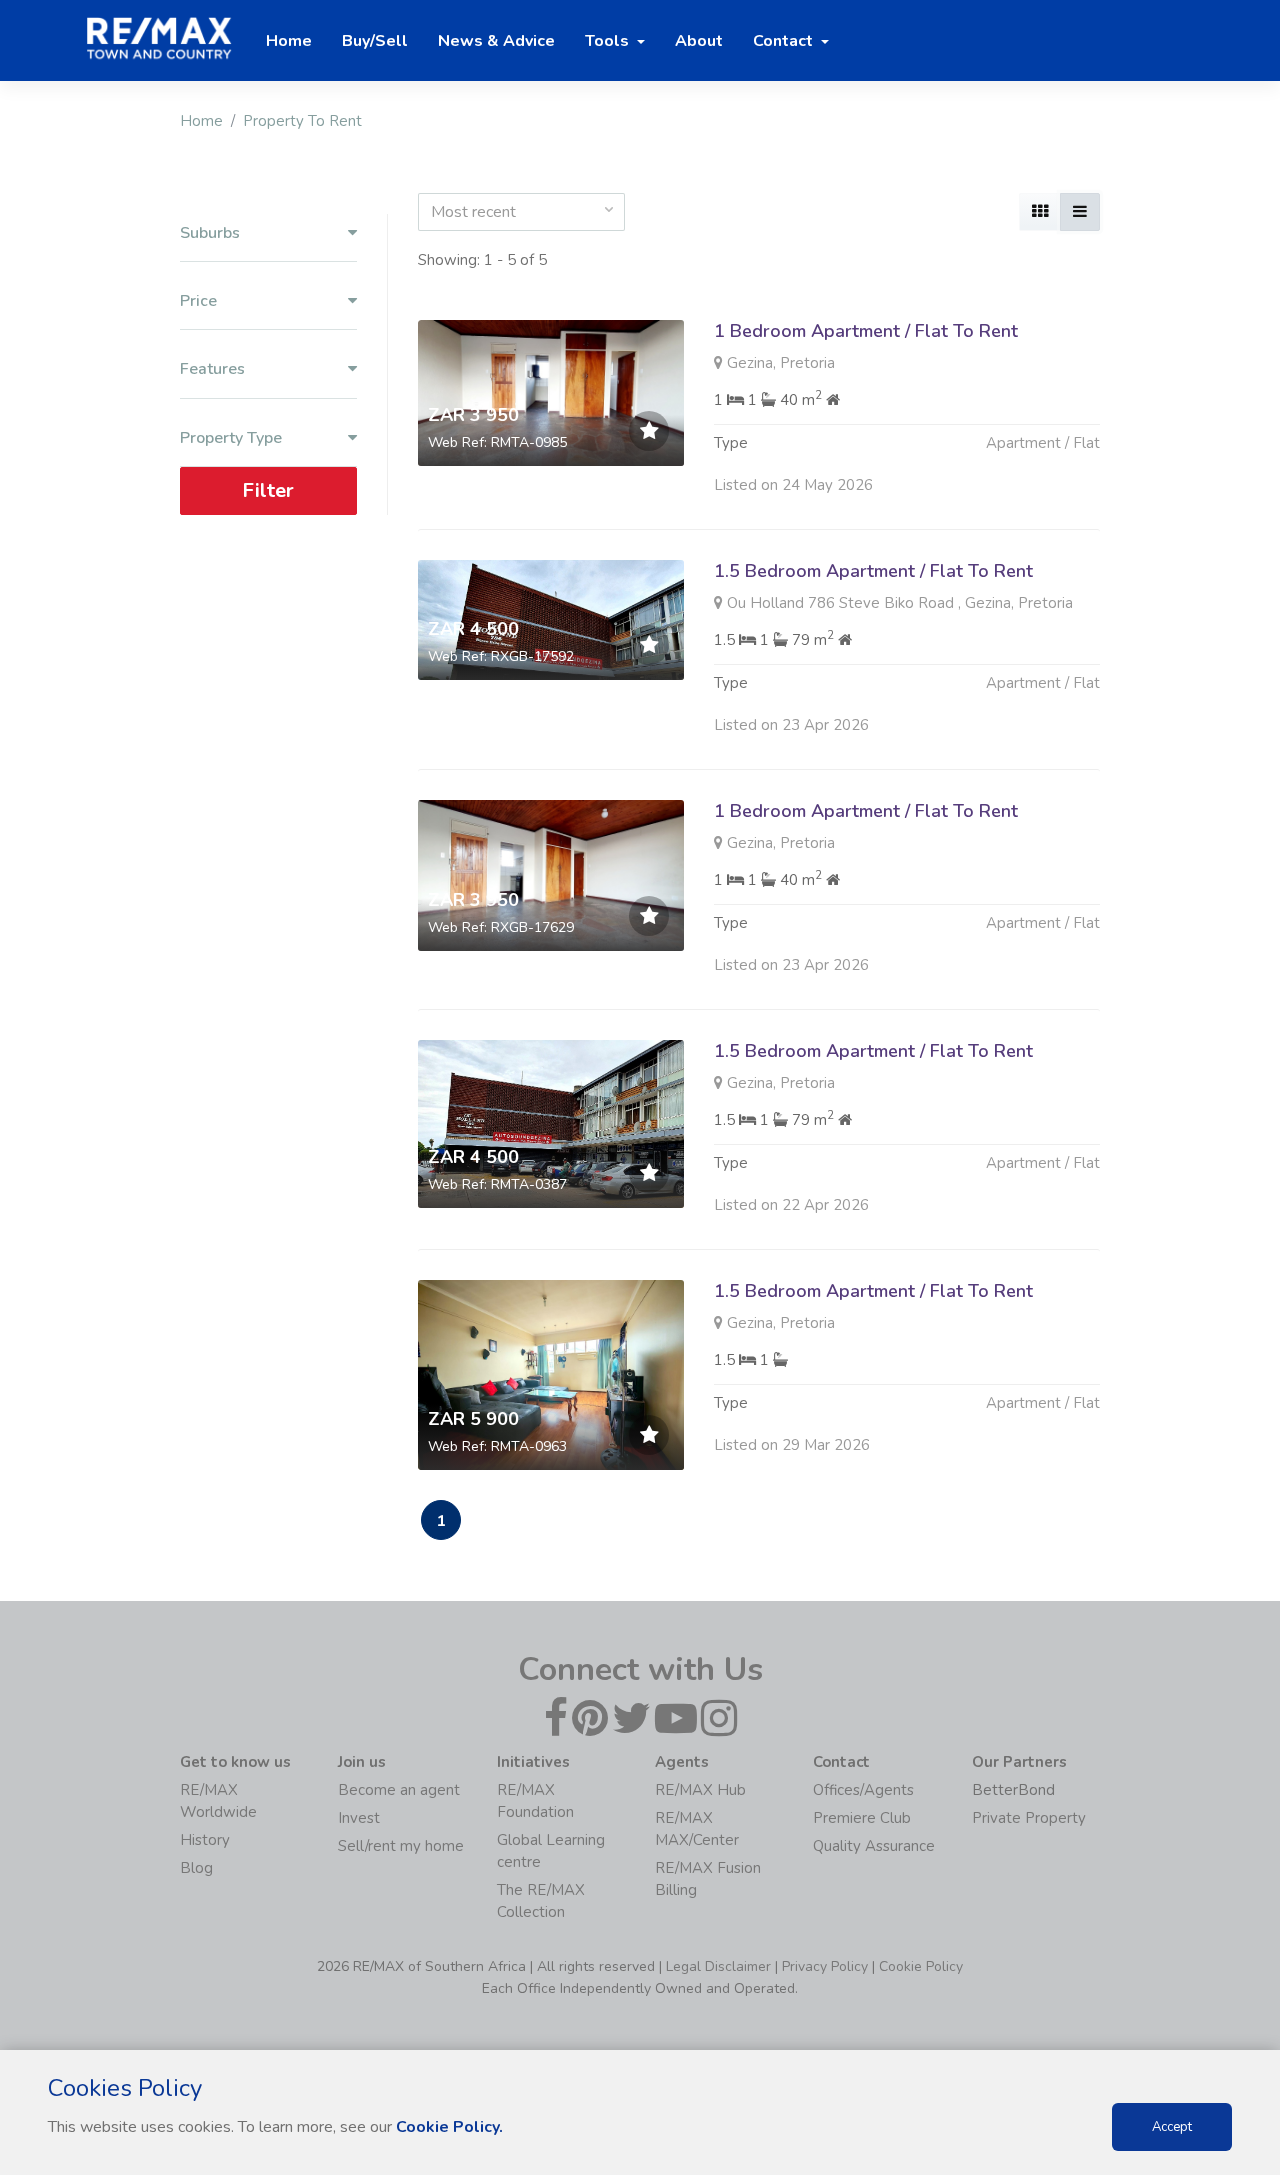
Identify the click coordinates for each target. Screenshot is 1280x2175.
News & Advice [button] (496, 41)
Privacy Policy (825, 1966)
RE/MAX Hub (700, 1790)
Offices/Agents (863, 1790)
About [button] (699, 41)
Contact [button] (785, 41)
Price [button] (198, 301)
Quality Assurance (874, 1846)
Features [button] (212, 369)
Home (201, 121)
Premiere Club (862, 1818)
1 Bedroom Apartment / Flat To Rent (866, 331)
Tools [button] (609, 41)
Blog (196, 1868)
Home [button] (289, 41)
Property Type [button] (231, 438)
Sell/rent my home (401, 1846)
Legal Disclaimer (718, 1966)
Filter (268, 490)
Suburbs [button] (210, 233)
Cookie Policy (921, 1966)
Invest (359, 1818)
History (205, 1840)
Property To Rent (302, 121)
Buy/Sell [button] (375, 41)
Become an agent (399, 1790)
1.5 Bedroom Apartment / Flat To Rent (873, 571)
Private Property (1029, 1818)
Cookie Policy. (449, 2127)
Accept (1172, 2127)
